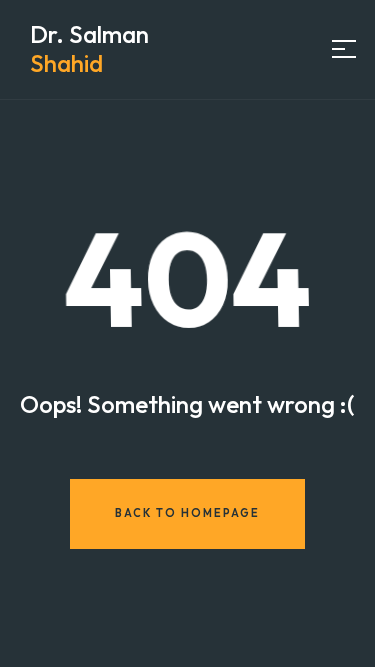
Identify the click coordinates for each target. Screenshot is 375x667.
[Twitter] (268, 48)
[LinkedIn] (241, 48)
